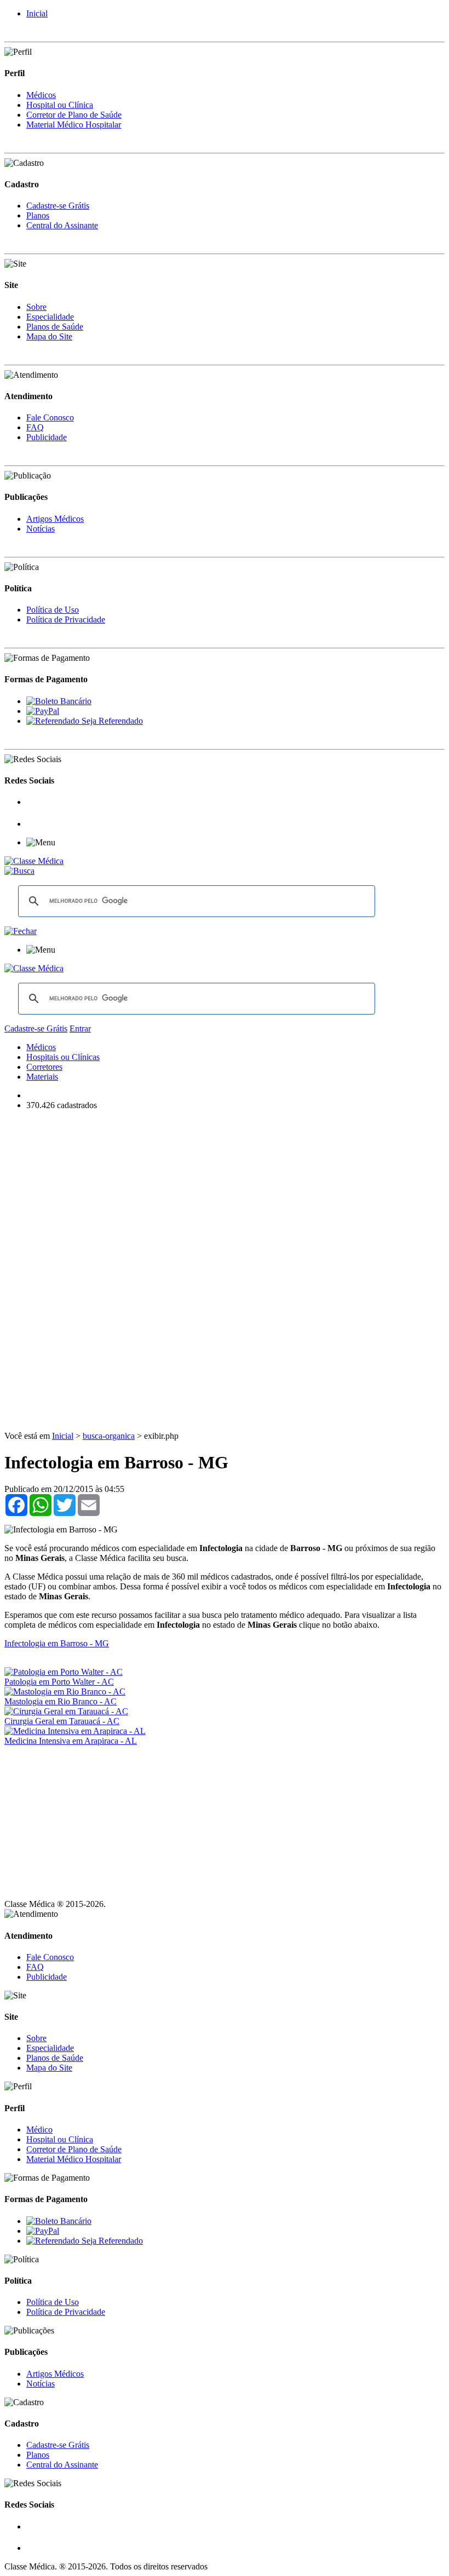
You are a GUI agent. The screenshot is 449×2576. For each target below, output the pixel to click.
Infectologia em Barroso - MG (57, 1643)
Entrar (80, 1028)
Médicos (41, 95)
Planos (38, 215)
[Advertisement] (225, 1196)
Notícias (41, 529)
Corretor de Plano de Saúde (74, 115)
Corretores (44, 1067)
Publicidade (47, 437)
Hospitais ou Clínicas (63, 1057)
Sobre (36, 307)
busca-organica (109, 1436)
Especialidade (50, 317)
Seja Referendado (111, 721)
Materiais (42, 1077)
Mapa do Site (49, 336)
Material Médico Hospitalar (74, 125)
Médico (39, 2130)
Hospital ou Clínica (60, 105)
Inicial (37, 13)
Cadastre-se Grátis (58, 206)
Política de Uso (53, 610)
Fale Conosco (50, 417)
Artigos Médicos (55, 519)
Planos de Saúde (55, 327)
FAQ (35, 427)
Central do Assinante (62, 225)
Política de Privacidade (66, 619)
